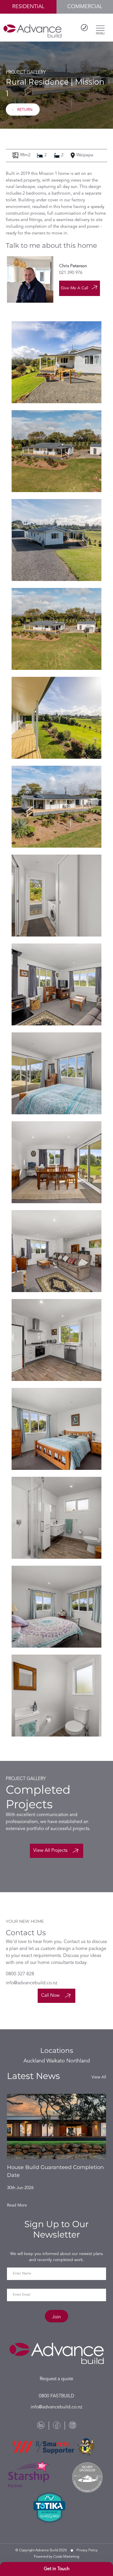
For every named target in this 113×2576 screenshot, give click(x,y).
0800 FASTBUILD (57, 2396)
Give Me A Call (74, 288)
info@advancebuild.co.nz (32, 1983)
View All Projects (51, 1851)
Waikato (56, 2061)
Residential (28, 7)
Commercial (85, 7)
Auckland (34, 2061)
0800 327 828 (20, 1974)
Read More (17, 2205)
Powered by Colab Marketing (57, 2557)
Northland (78, 2061)
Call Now (51, 1996)
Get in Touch (57, 2569)
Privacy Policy (87, 2550)
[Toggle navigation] (100, 28)
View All (99, 2077)
